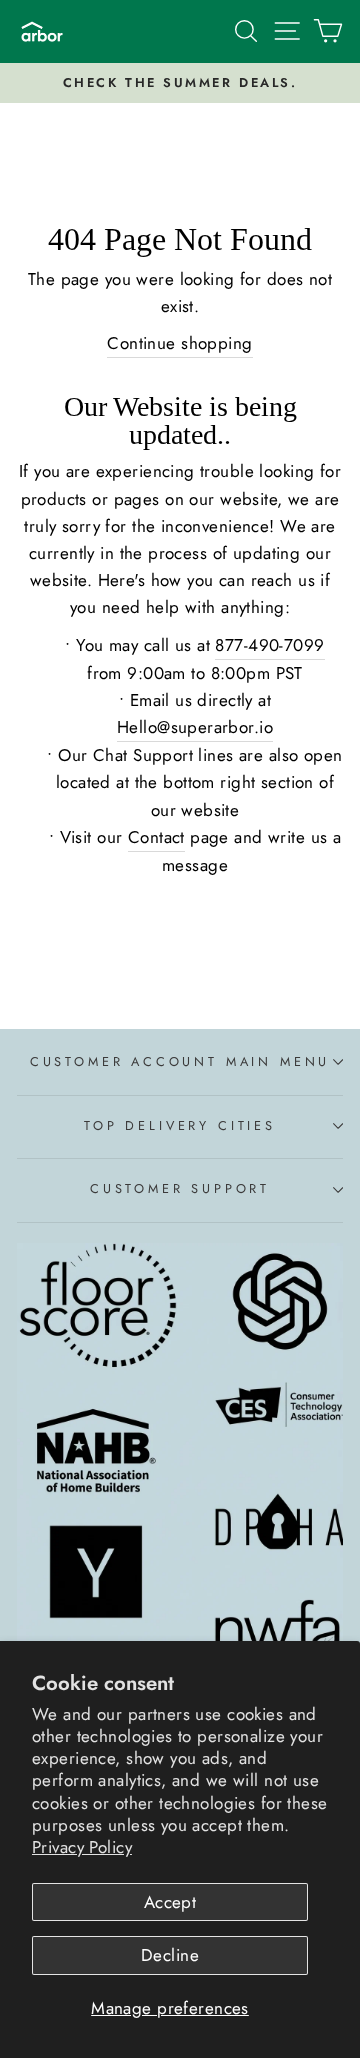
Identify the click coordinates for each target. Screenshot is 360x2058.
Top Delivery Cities (180, 1125)
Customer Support (180, 1188)
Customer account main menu (180, 1061)
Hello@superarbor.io (195, 727)
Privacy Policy (82, 1847)
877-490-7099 (269, 645)
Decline (170, 1955)
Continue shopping (179, 343)
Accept (170, 1902)
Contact (156, 837)
